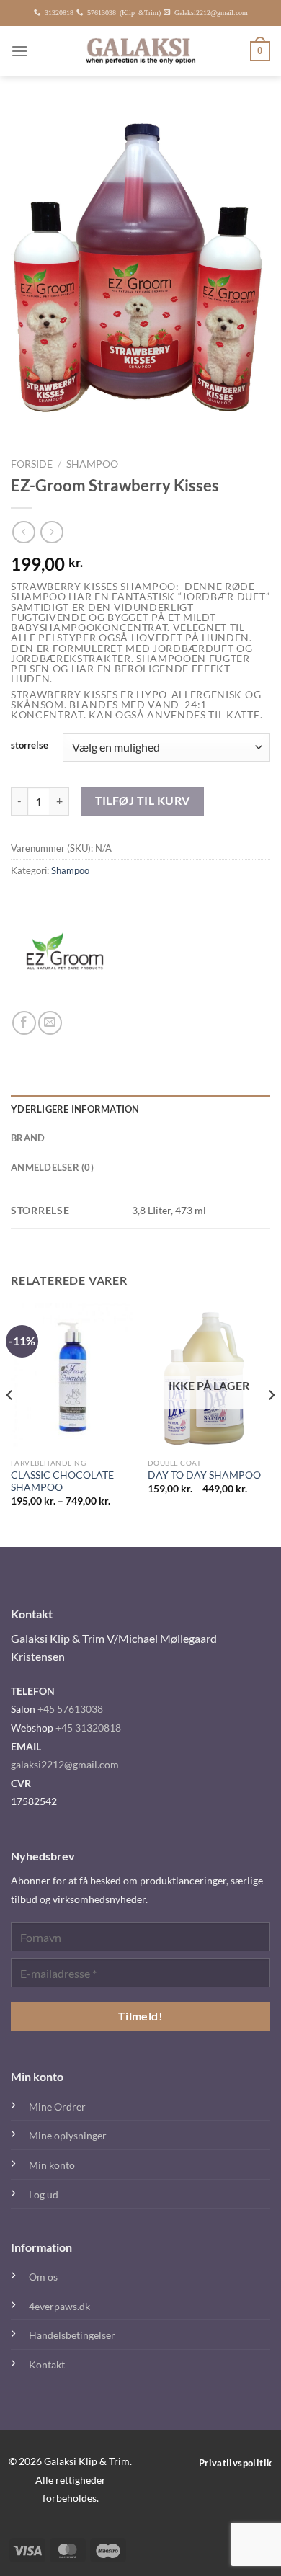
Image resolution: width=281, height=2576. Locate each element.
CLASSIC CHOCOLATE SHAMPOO (62, 1481)
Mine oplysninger (68, 2135)
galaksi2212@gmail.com (65, 1764)
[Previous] (10, 1424)
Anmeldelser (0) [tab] (52, 1167)
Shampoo (92, 464)
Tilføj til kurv (143, 801)
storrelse (30, 746)
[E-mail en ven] (50, 1023)
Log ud (44, 2194)
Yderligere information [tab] (75, 1109)
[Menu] (19, 51)
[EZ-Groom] (65, 957)
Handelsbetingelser (72, 2335)
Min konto (52, 2165)
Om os (43, 2277)
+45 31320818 (88, 1728)
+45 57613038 (70, 1709)
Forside (32, 464)
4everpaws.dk (59, 2306)
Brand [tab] (28, 1138)
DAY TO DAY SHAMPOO (204, 1475)
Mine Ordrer (57, 2107)
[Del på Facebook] (24, 1023)
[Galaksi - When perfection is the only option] (141, 51)
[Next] (271, 1424)
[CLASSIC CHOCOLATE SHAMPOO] (72, 1377)
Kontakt (47, 2365)
